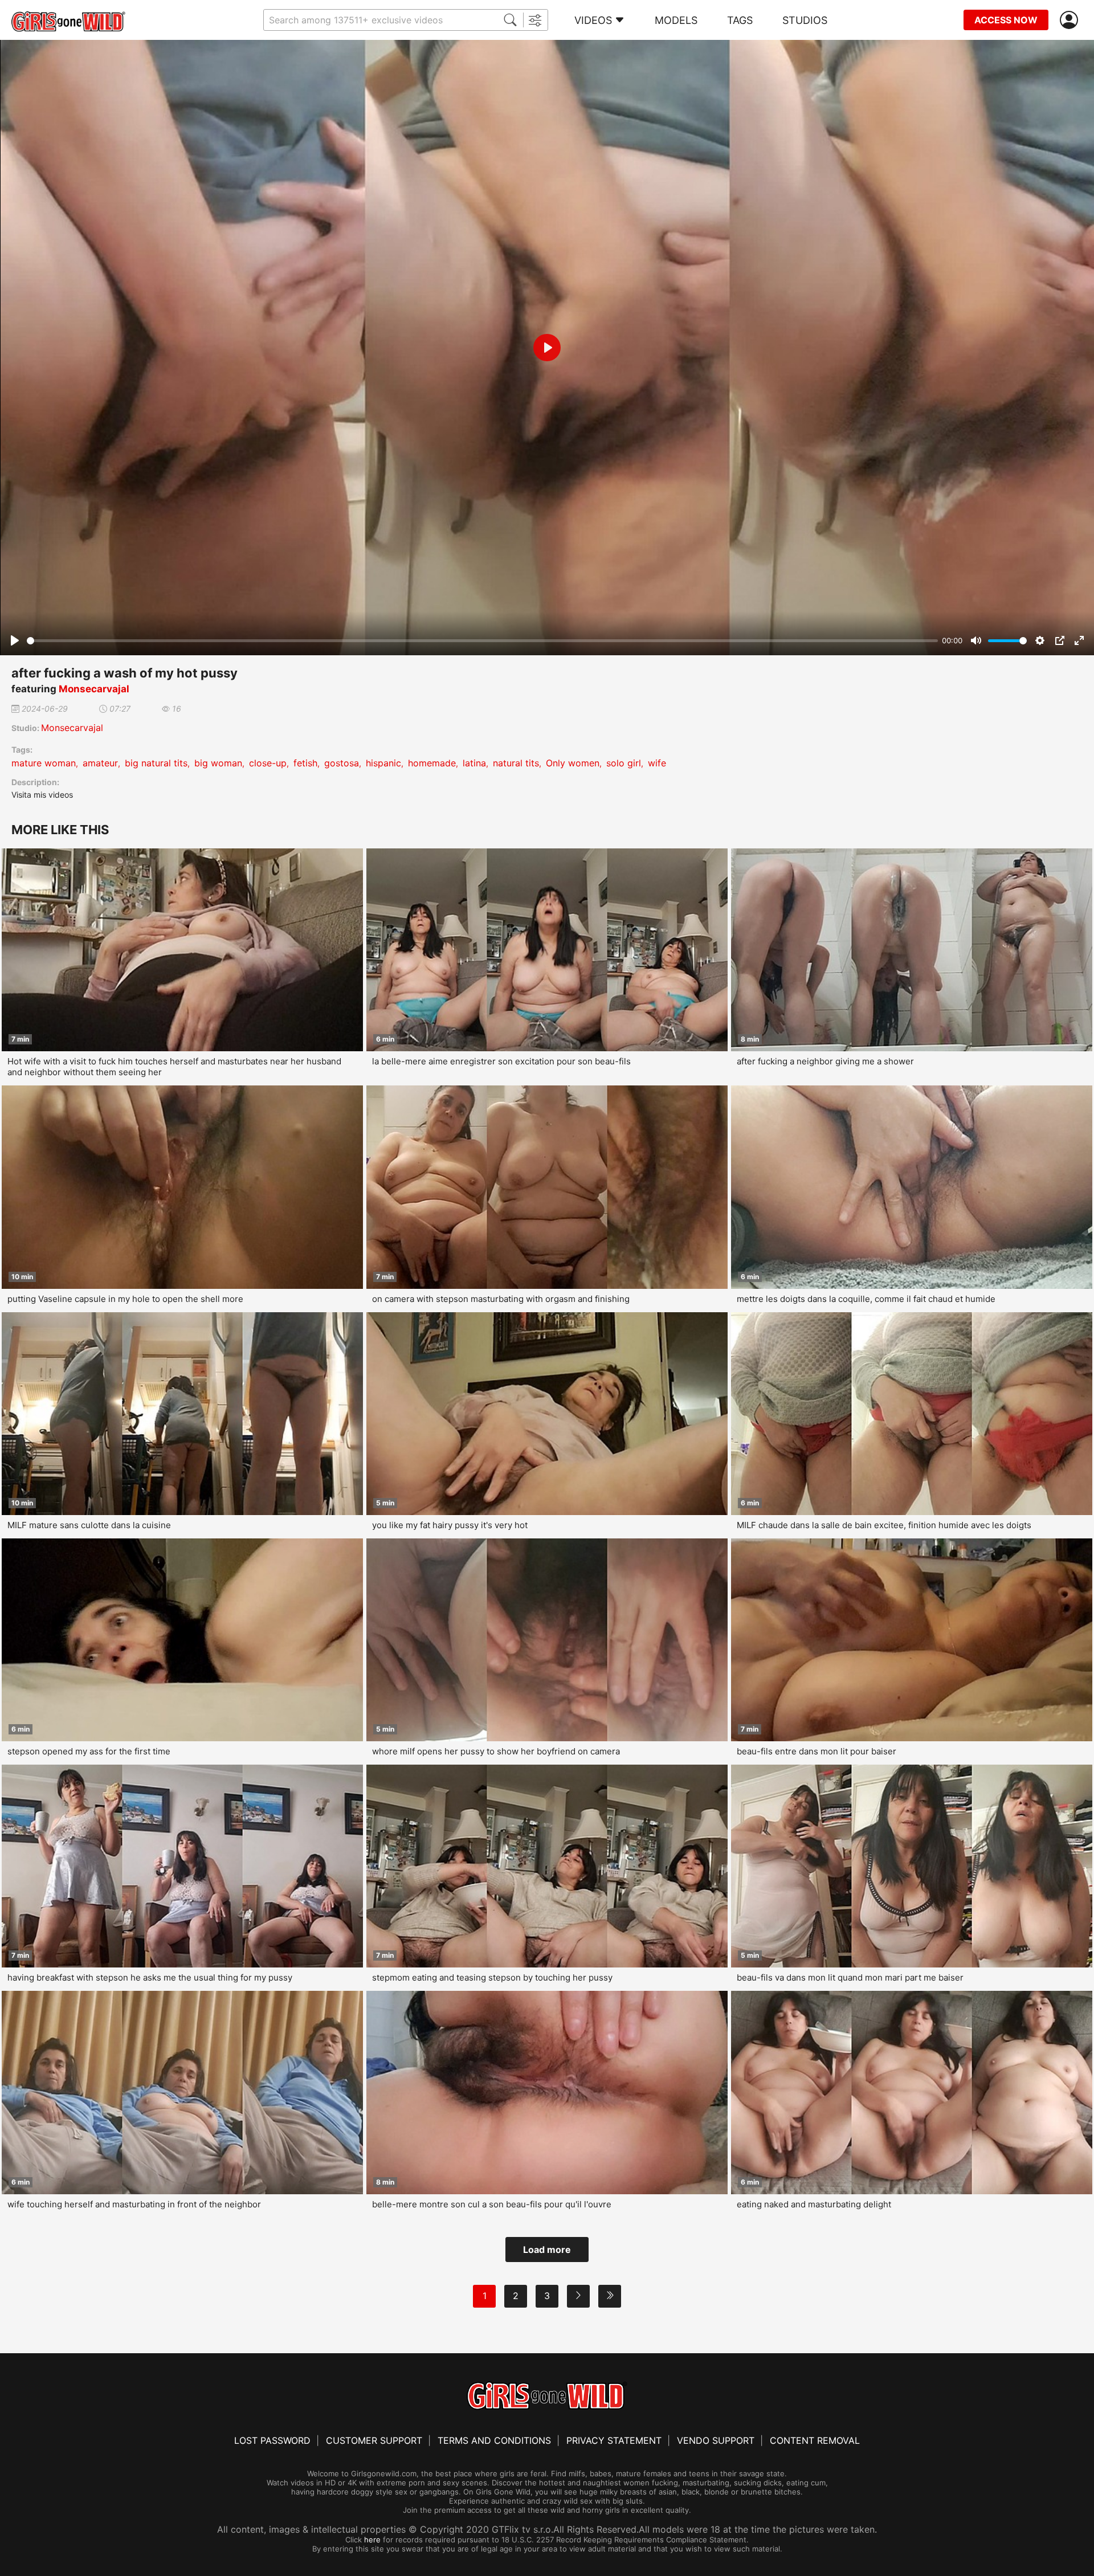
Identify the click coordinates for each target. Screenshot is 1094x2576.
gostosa (342, 763)
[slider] (482, 641)
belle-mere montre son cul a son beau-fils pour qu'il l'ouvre (492, 2204)
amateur (100, 763)
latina (474, 763)
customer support (374, 2440)
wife (657, 763)
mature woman (44, 763)
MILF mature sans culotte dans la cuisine (89, 1525)
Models (676, 20)
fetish (305, 763)
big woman (218, 763)
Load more (547, 2250)
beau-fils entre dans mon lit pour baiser (817, 1751)
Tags (740, 20)
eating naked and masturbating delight (814, 2204)
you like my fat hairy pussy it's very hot (450, 1525)
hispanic (383, 763)
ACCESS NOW (1006, 20)
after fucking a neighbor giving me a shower (825, 1061)
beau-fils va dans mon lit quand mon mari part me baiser (850, 1977)
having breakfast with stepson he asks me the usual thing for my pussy (150, 1977)
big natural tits (156, 763)
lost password (272, 2440)
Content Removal (815, 2440)
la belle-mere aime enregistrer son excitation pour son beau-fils (501, 1061)
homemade (432, 763)
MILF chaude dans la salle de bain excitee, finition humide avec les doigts (884, 1525)
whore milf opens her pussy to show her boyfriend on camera (496, 1751)
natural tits (516, 763)
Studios (805, 20)
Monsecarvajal (94, 689)
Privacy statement (614, 2440)
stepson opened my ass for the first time (89, 1751)
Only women (573, 763)
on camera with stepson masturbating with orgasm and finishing (501, 1299)
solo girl (624, 763)
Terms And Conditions (494, 2440)
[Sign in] (1071, 20)
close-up (268, 763)
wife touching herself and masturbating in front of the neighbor (134, 2204)
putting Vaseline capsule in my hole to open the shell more (125, 1299)
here (372, 2540)
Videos (593, 20)
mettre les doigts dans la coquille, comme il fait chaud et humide (866, 1299)
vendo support (716, 2440)
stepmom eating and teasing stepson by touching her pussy (492, 1977)
